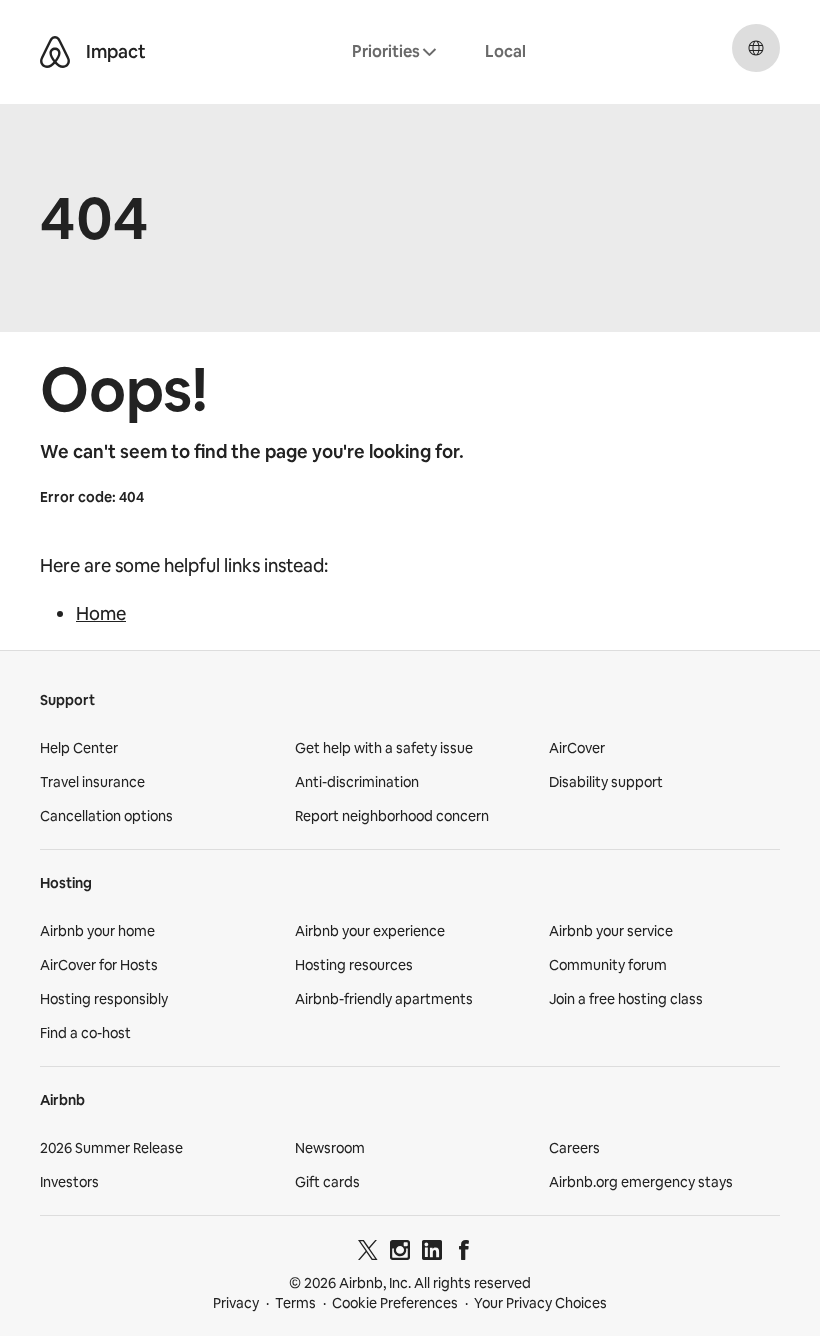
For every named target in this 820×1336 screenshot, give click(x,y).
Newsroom (330, 1148)
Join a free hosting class (626, 999)
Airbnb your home (97, 931)
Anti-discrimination (357, 782)
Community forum (608, 965)
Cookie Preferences (395, 1303)
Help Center (79, 748)
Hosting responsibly (104, 999)
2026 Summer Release (111, 1148)
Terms (295, 1303)
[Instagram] (400, 1253)
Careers (574, 1148)
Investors (69, 1182)
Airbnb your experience (370, 931)
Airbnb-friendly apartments (384, 999)
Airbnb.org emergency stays (641, 1182)
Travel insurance (92, 782)
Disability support (606, 782)
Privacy (236, 1303)
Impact (116, 51)
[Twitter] (368, 1253)
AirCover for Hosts (99, 965)
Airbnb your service (611, 931)
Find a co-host (85, 1033)
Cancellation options (106, 816)
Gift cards (327, 1182)
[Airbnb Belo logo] (55, 52)
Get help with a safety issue (384, 748)
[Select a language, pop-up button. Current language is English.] (756, 48)
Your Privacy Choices (540, 1303)
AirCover (577, 748)
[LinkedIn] (432, 1253)
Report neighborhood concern (392, 816)
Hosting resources (354, 965)
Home (101, 613)
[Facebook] (464, 1253)
